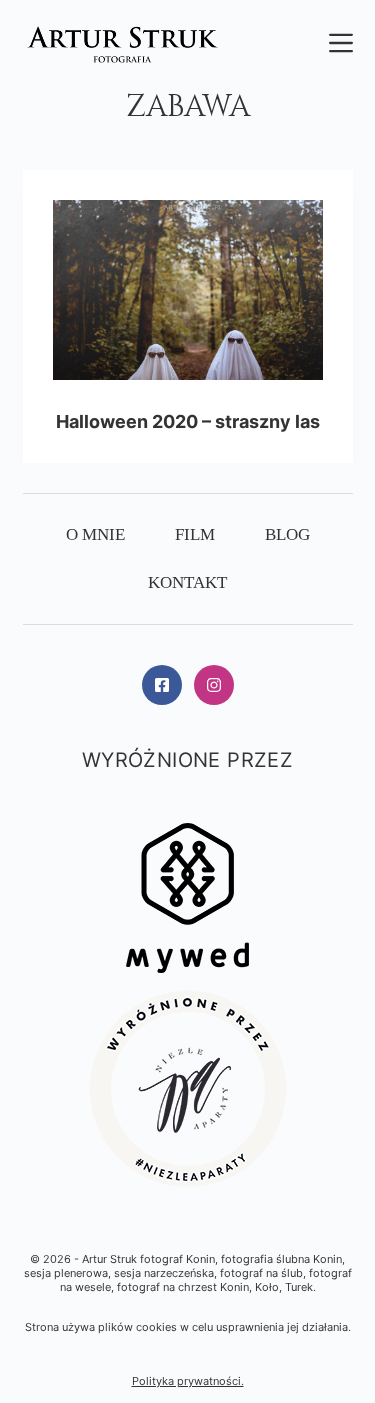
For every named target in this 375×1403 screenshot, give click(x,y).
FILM (195, 534)
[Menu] (341, 43)
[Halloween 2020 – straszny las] (188, 290)
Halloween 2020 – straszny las (188, 421)
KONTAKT (187, 582)
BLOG (287, 534)
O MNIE (95, 534)
